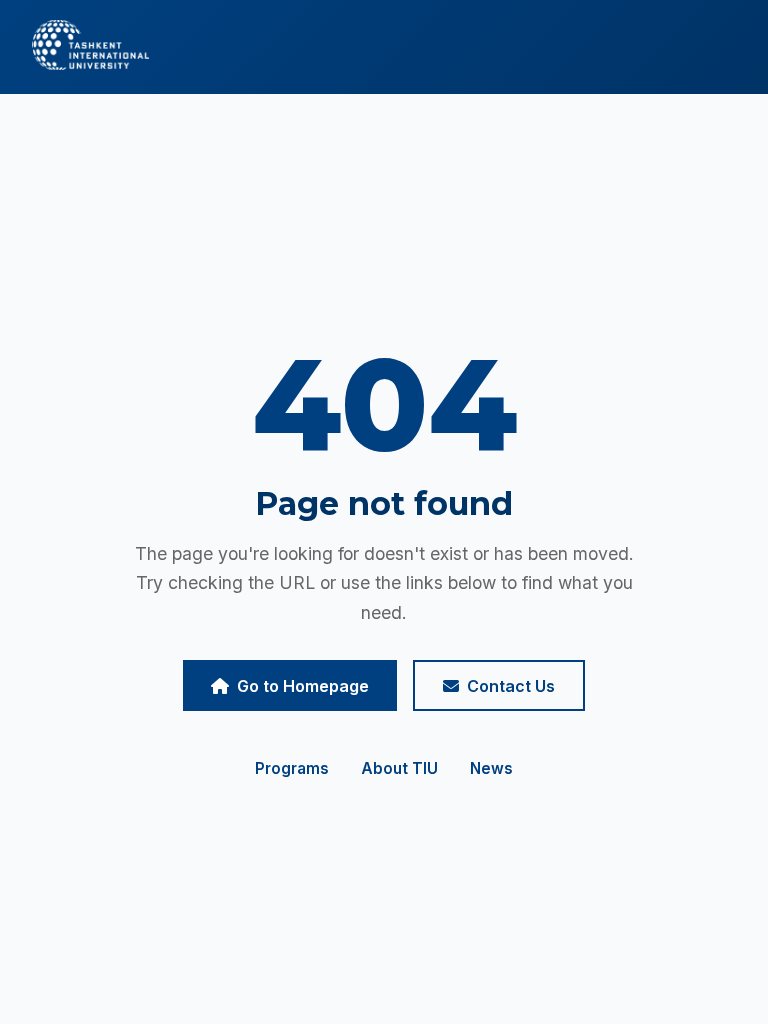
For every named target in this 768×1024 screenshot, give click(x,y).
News (491, 768)
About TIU (399, 768)
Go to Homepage (303, 686)
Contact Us (511, 686)
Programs (292, 768)
